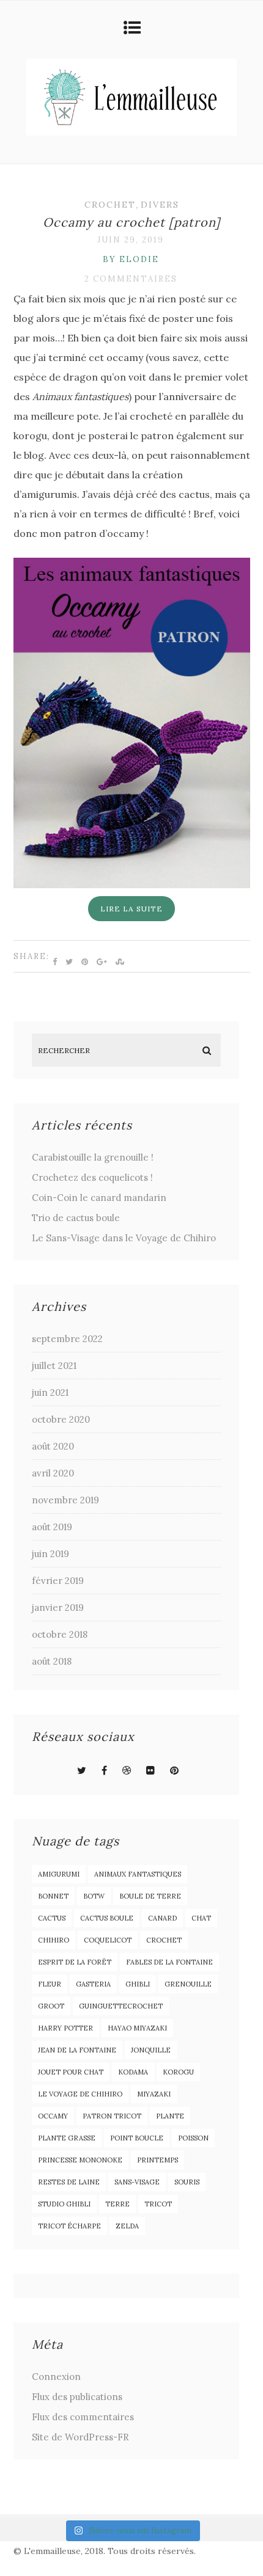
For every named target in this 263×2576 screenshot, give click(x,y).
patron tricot (112, 2116)
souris (187, 2182)
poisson (193, 2138)
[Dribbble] (127, 1770)
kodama (133, 2072)
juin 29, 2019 (131, 240)
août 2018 (52, 1661)
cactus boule (107, 1918)
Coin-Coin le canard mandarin (99, 1198)
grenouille (188, 1984)
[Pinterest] (174, 1770)
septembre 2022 (67, 1339)
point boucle (137, 2138)
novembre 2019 (65, 1500)
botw (94, 1896)
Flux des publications (77, 2397)
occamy (53, 2116)
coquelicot (108, 1940)
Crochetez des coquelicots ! (92, 1177)
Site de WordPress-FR (80, 2437)
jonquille (151, 2050)
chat (201, 1918)
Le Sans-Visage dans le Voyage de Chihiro (124, 1238)
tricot (158, 2204)
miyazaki (154, 2094)
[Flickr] (150, 1770)
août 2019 (52, 1527)
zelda (127, 2226)
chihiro (54, 1940)
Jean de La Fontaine (77, 2050)
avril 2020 (53, 1473)
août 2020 (53, 1446)
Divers (160, 205)
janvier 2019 (58, 1607)
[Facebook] (104, 1770)
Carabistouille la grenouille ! (93, 1157)
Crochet (110, 205)
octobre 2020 (61, 1419)
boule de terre (150, 1896)
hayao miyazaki (137, 2028)
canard (162, 1918)
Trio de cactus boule (76, 1218)
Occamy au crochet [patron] (131, 222)
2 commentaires (131, 279)
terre (117, 2204)
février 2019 (58, 1581)
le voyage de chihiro (80, 2094)
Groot (51, 2006)
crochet (164, 1940)
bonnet (53, 1896)
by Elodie (131, 259)
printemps (157, 2160)
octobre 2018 (60, 1634)
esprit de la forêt (75, 1962)
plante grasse (67, 2138)
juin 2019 (50, 1554)
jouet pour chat (71, 2072)
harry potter (65, 2028)
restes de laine (69, 2182)
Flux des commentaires (83, 2417)
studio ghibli (64, 2204)
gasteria (93, 1984)
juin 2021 (50, 1392)
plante (170, 2116)
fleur (50, 1984)
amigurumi (59, 1874)
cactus (52, 1918)
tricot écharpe (69, 2226)
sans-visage (137, 2182)
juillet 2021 (54, 1366)
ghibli (138, 1984)
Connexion (56, 2377)
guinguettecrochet (121, 2006)
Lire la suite (131, 909)
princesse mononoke (80, 2160)
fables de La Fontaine (169, 1962)
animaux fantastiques (138, 1874)
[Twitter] (82, 1770)
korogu (178, 2072)
